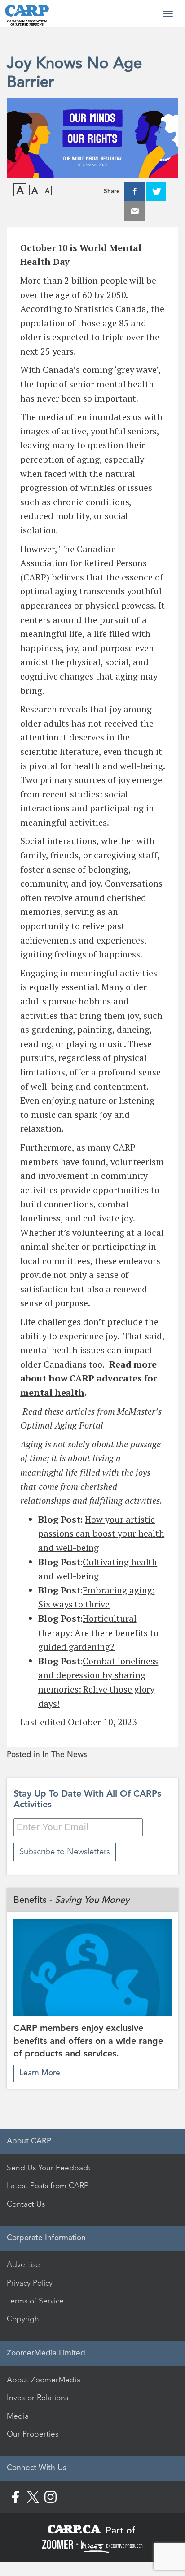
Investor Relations (37, 2398)
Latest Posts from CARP (48, 2186)
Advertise (23, 2264)
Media (18, 2416)
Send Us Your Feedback (48, 2168)
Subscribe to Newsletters (65, 1851)
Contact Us (26, 2204)
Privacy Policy (30, 2283)
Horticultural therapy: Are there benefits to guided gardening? (98, 1632)
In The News (65, 1755)
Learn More (40, 2073)
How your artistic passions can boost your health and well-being (101, 1533)
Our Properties (33, 2434)
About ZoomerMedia (44, 2380)
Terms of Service (35, 2301)
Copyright (24, 2319)
